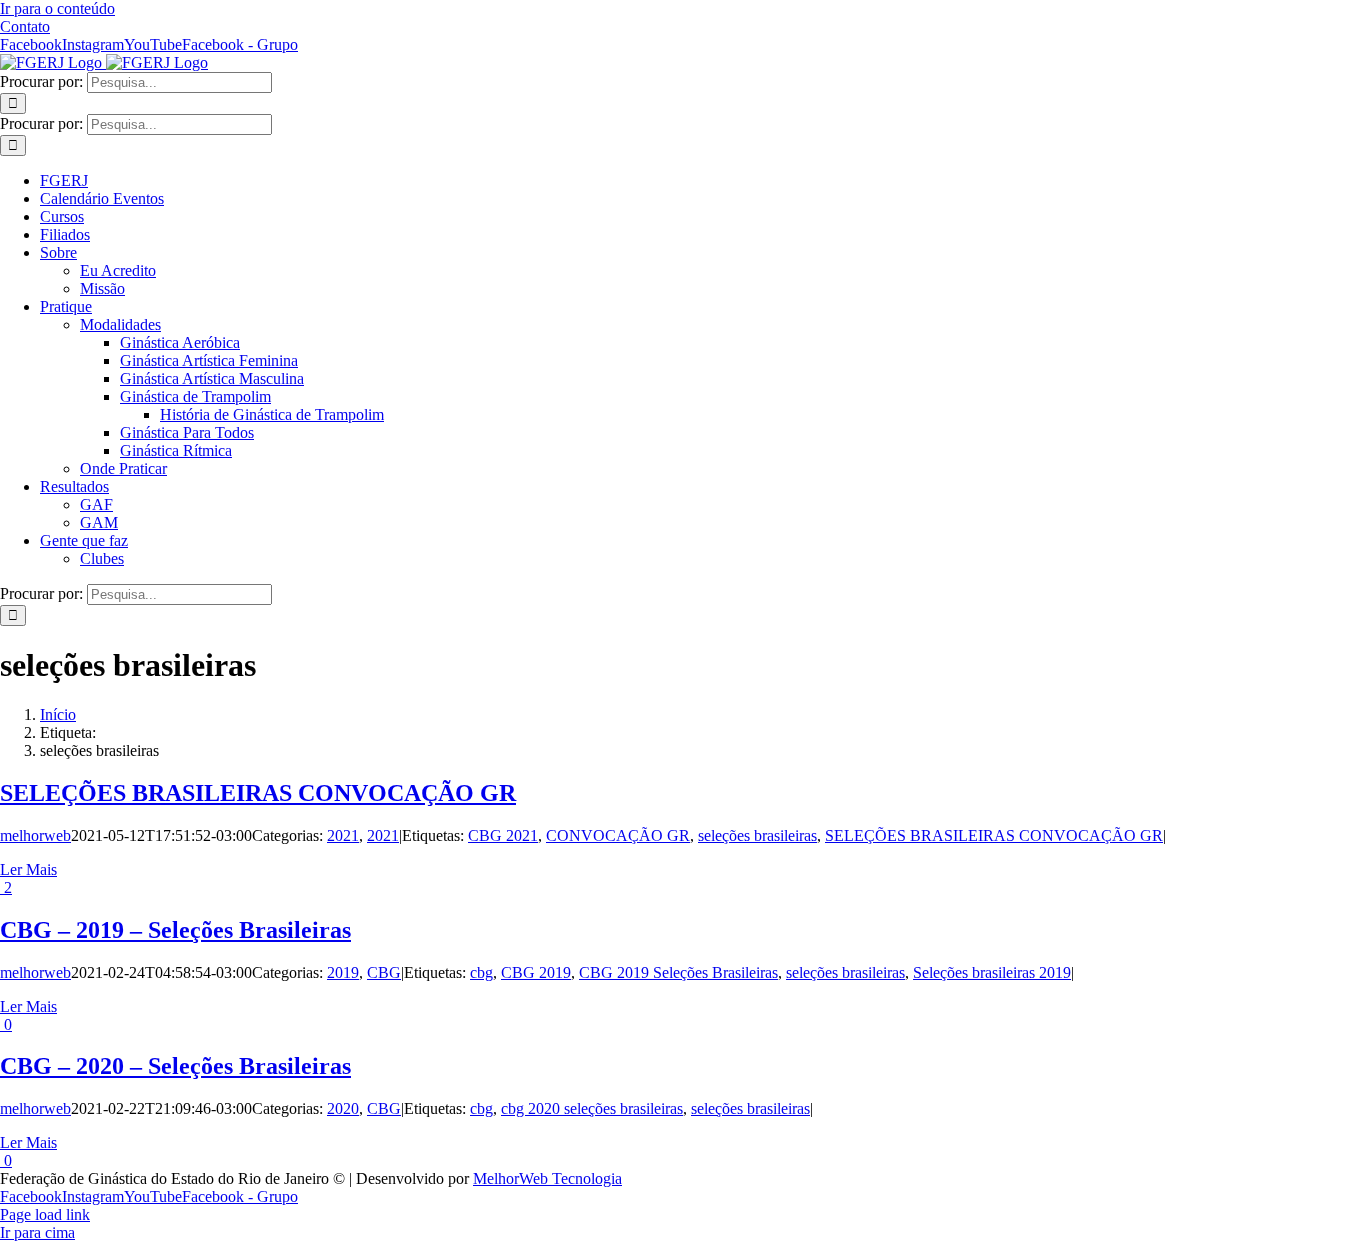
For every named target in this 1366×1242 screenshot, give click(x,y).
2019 (343, 972)
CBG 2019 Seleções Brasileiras (678, 972)
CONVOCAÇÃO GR (618, 835)
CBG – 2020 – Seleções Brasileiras (175, 1066)
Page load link (45, 1214)
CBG (384, 972)
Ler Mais (28, 869)
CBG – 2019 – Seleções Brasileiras (175, 930)
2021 (343, 835)
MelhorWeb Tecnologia (547, 1178)
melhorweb (35, 835)
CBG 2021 (503, 835)
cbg (481, 972)
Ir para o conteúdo (57, 8)
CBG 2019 (536, 972)
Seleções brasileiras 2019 (992, 972)
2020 (343, 1108)
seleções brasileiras (757, 835)
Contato (25, 26)
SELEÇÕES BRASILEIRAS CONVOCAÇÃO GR (258, 793)
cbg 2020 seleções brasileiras (592, 1108)
